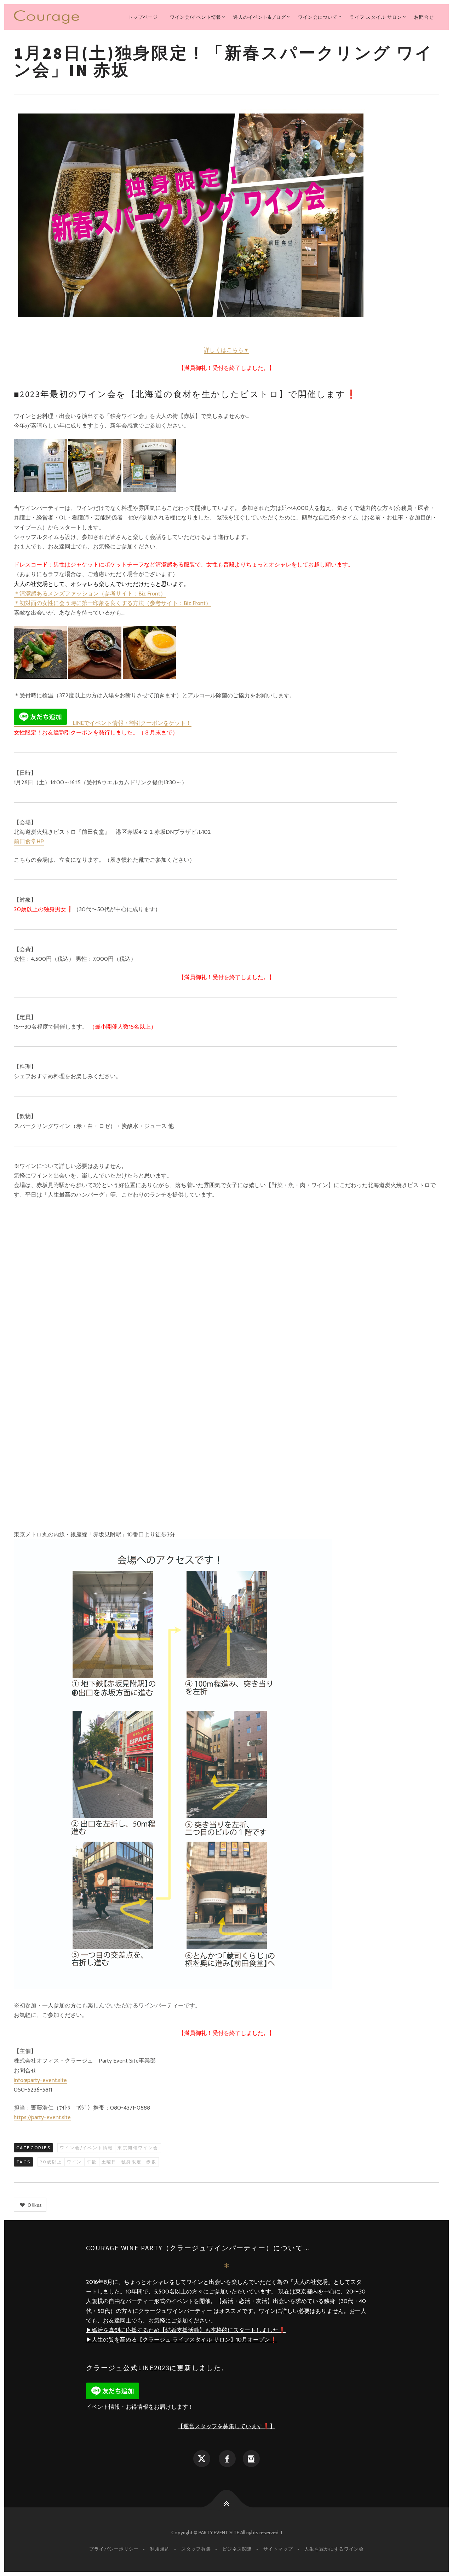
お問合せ (424, 17)
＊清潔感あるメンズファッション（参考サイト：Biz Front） (90, 594)
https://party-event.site (42, 2117)
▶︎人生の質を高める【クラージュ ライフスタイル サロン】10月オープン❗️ (182, 2340)
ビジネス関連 (237, 2549)
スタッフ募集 (196, 2549)
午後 (92, 2162)
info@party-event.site (40, 2080)
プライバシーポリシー (114, 2549)
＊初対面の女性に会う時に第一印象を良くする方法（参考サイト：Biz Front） (113, 603)
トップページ (143, 17)
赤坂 (151, 2162)
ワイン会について (318, 17)
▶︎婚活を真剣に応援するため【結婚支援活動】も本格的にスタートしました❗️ (186, 2330)
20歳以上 (51, 2162)
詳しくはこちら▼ (226, 350)
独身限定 (132, 2162)
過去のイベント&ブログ (260, 17)
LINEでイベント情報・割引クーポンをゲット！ (129, 723)
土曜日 (109, 2162)
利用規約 (160, 2549)
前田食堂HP (29, 841)
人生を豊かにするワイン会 (334, 2549)
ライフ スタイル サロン (376, 17)
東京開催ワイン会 (138, 2148)
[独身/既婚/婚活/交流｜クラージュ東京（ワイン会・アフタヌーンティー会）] (50, 17)
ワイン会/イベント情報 (196, 17)
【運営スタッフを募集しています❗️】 (226, 2426)
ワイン (74, 2162)
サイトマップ (278, 2549)
